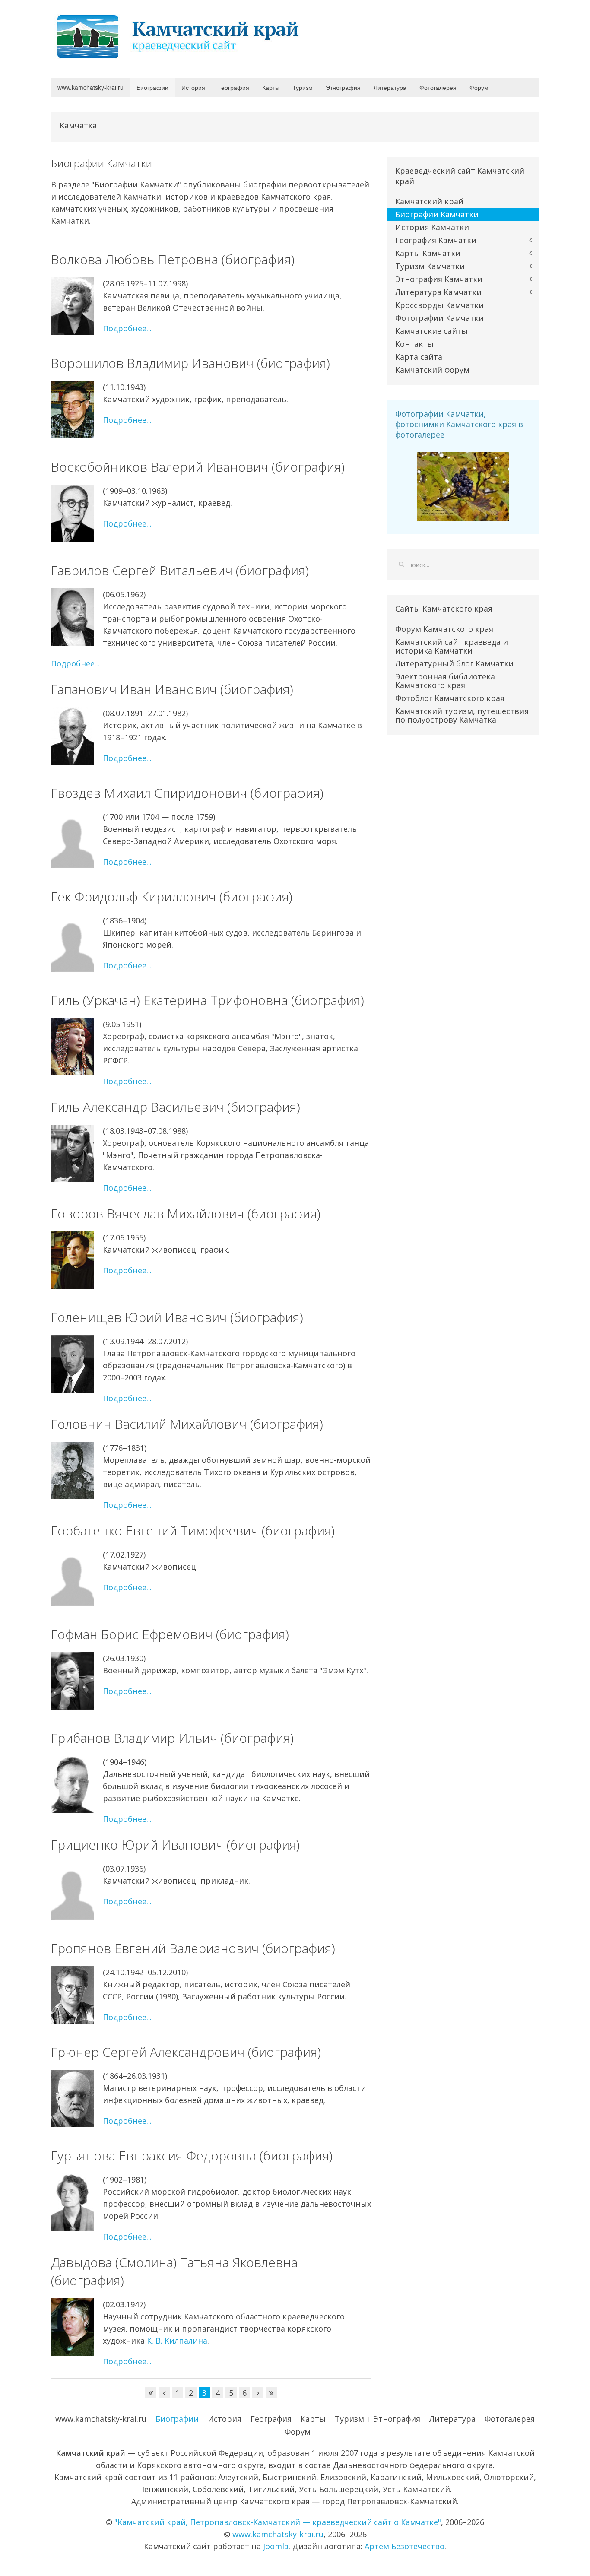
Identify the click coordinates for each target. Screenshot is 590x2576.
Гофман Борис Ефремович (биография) (170, 1634)
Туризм (303, 87)
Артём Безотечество (404, 2546)
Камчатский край (429, 201)
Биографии (152, 87)
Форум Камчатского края (444, 629)
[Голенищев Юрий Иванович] (73, 1364)
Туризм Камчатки (430, 266)
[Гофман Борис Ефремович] (73, 1681)
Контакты (414, 344)
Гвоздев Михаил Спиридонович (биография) (187, 793)
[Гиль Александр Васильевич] (73, 1153)
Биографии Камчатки (437, 214)
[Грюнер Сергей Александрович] (73, 2099)
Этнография (343, 87)
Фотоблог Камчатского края (450, 698)
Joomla (276, 2546)
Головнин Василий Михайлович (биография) (187, 1424)
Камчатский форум (432, 370)
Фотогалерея (438, 87)
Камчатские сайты (431, 331)
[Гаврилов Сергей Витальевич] (73, 617)
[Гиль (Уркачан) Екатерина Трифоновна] (73, 1047)
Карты (271, 87)
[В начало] (151, 2393)
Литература (390, 87)
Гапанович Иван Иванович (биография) (172, 689)
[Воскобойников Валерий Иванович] (73, 513)
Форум (479, 87)
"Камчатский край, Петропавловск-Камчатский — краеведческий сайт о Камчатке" (278, 2522)
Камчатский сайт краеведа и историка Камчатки (452, 646)
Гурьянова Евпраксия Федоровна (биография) (192, 2156)
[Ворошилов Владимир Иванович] (73, 410)
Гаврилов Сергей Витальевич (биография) (180, 570)
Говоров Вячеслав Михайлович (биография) (186, 1213)
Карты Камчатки (428, 253)
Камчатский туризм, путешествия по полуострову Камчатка (462, 715)
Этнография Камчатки (439, 279)
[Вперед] (258, 2393)
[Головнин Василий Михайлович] (73, 1470)
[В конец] (271, 2393)
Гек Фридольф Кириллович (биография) (172, 896)
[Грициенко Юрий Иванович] (73, 1891)
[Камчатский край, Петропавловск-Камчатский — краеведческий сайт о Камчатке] (181, 36)
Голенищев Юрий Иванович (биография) (177, 1317)
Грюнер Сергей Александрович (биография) (186, 2052)
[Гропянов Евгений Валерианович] (73, 1995)
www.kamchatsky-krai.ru (90, 87)
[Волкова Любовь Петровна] (73, 306)
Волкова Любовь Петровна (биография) (173, 259)
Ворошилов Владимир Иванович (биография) (190, 363)
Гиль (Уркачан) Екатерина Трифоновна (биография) (208, 1000)
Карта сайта (419, 357)
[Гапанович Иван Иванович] (73, 736)
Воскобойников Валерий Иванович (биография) (198, 467)
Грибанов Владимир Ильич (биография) (172, 1738)
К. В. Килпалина (177, 2341)
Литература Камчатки (438, 292)
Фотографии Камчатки (439, 318)
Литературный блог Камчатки (454, 663)
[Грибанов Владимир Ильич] (73, 1784)
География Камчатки (436, 240)
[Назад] (164, 2393)
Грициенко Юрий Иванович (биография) (175, 1845)
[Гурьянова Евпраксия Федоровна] (73, 2202)
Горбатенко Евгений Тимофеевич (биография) (193, 1531)
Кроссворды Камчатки (439, 305)
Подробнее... (127, 328)
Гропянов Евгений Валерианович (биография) (193, 1948)
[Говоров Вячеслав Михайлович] (73, 1260)
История (193, 87)
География (234, 87)
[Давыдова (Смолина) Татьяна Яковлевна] (73, 2327)
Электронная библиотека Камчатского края (445, 681)
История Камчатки (432, 227)
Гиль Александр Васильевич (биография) (176, 1107)
